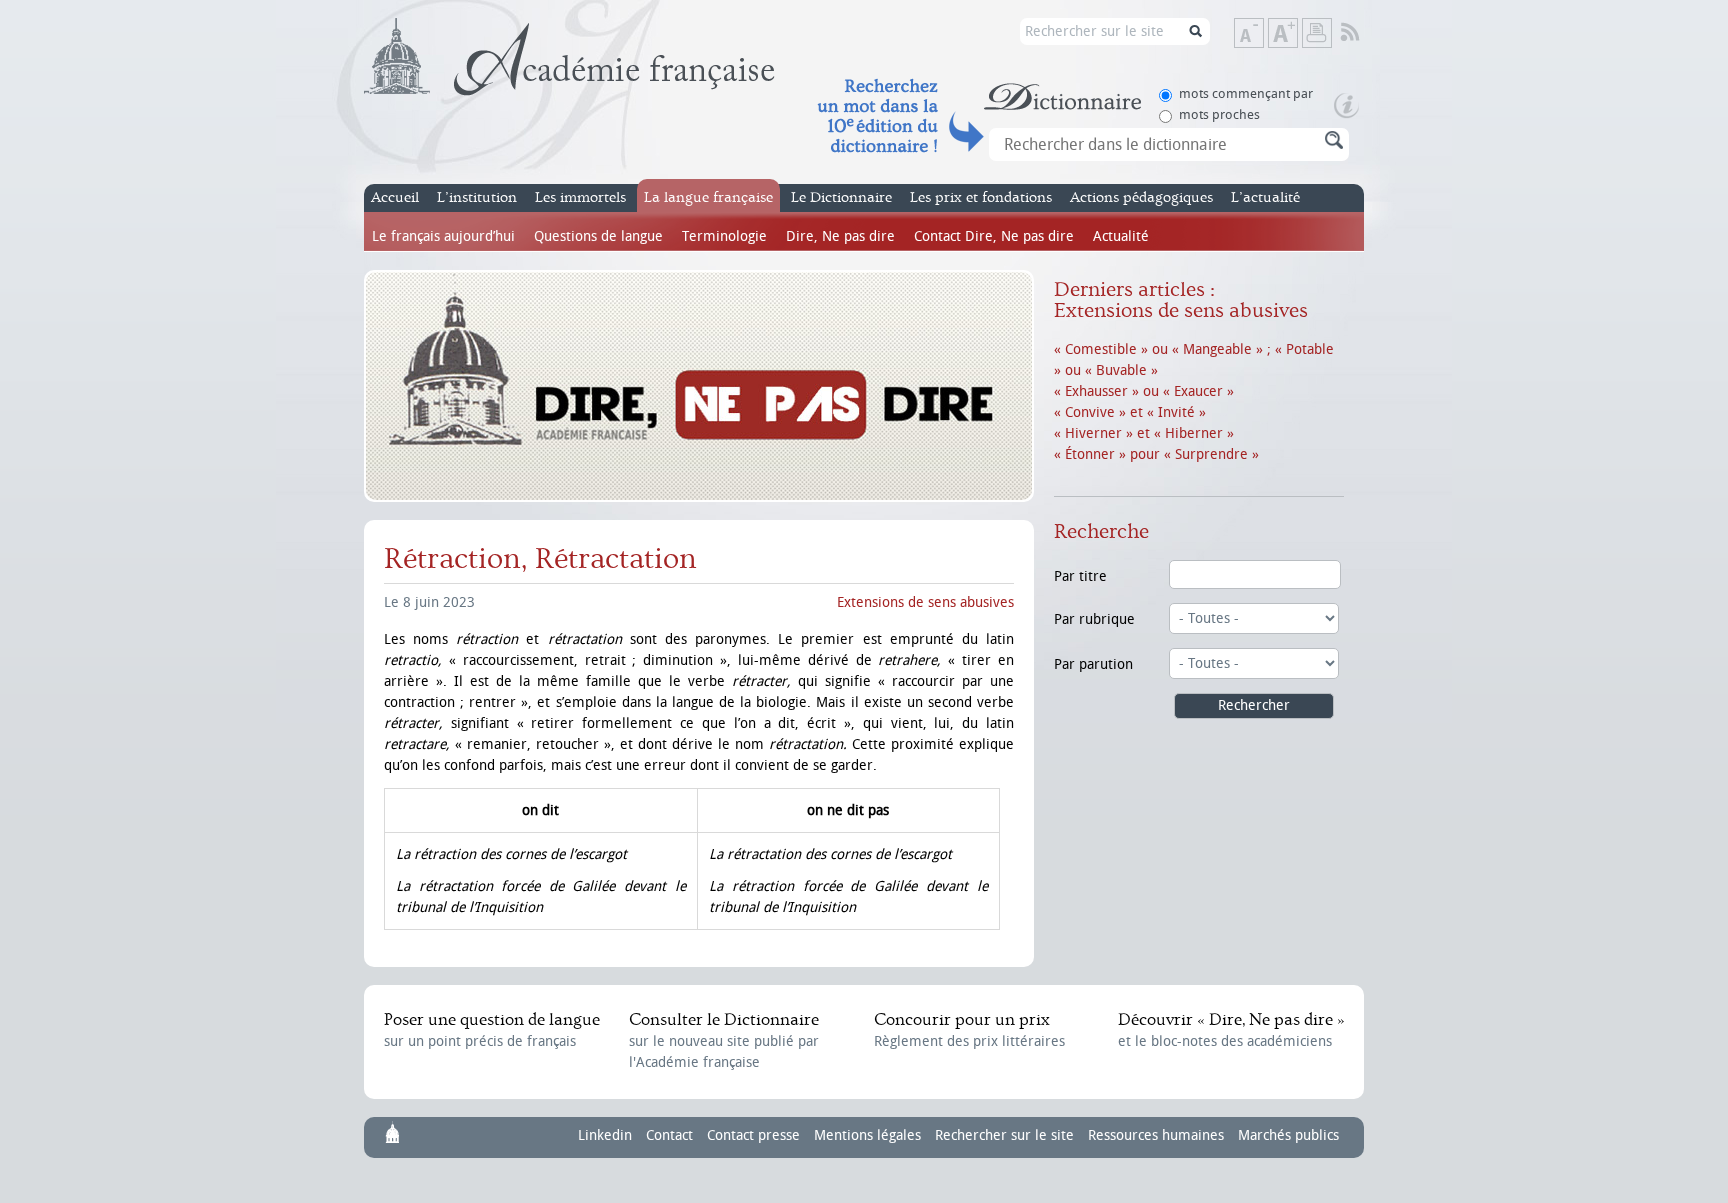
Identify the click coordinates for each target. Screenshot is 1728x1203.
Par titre (1080, 576)
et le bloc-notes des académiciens (1231, 1030)
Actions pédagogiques (1141, 197)
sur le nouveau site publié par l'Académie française (724, 1040)
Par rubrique (1094, 619)
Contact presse (753, 1135)
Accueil (395, 197)
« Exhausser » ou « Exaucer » (1144, 391)
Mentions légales (867, 1135)
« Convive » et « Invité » (1130, 412)
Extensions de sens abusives (925, 602)
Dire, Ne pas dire (840, 236)
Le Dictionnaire (841, 197)
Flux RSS (1363, 33)
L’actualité (1265, 197)
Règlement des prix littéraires (969, 1030)
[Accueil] (569, 57)
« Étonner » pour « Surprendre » (1156, 454)
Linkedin (605, 1135)
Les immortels (580, 197)
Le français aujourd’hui (443, 236)
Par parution (1093, 664)
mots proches (1219, 114)
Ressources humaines (1156, 1135)
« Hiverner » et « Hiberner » (1144, 433)
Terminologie (724, 236)
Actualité (1121, 236)
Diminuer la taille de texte (1263, 34)
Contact (669, 1135)
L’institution (477, 197)
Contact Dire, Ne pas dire (994, 236)
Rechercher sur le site (1004, 1135)
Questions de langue (598, 236)
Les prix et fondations (981, 197)
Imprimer (1317, 33)
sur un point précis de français (492, 1030)
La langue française (708, 197)
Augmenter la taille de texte (1297, 34)
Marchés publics (1288, 1135)
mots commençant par (1246, 93)
